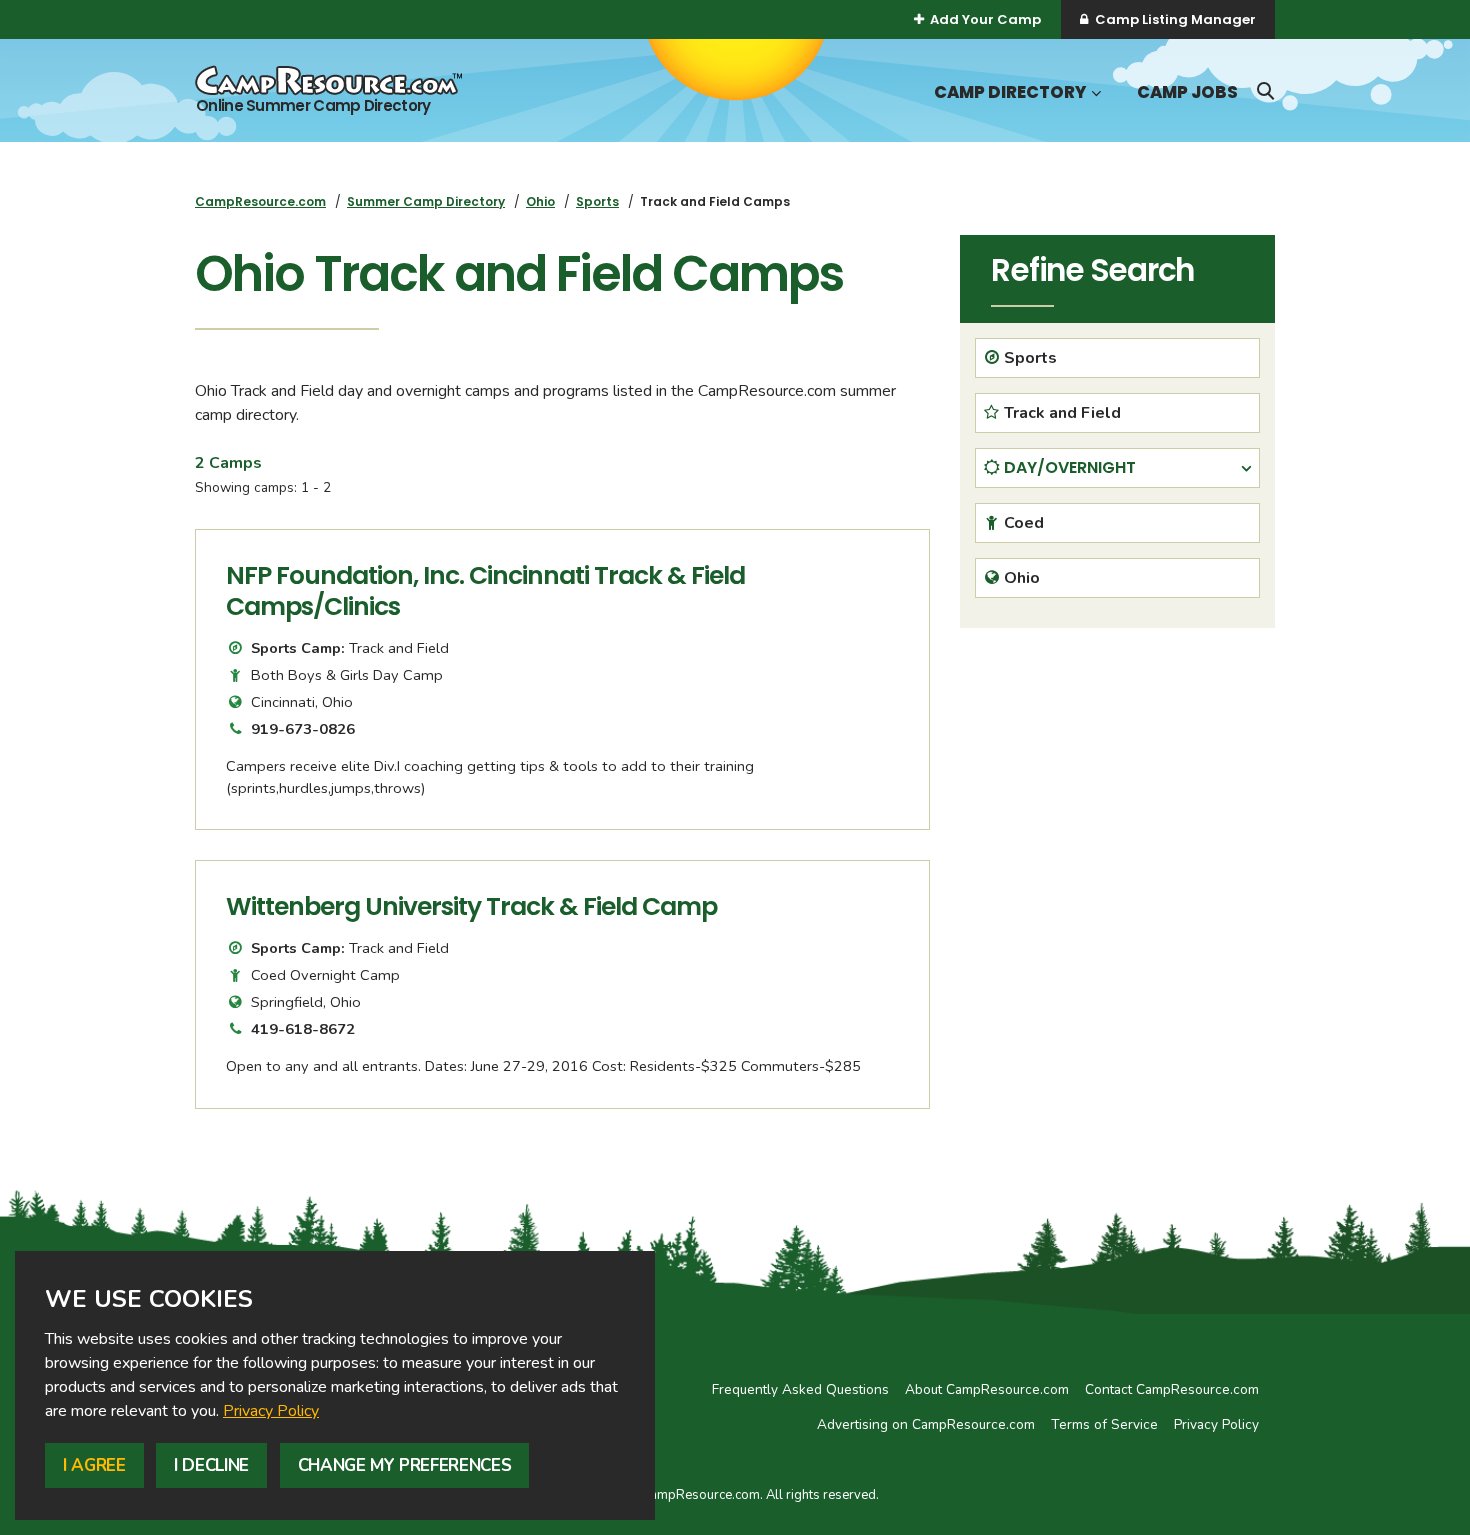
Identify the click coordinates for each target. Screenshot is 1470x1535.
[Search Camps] (1265, 91)
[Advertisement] (1117, 783)
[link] (271, 1411)
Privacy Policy (271, 1411)
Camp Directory (1010, 92)
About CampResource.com (987, 1389)
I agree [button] (94, 1465)
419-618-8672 (303, 1029)
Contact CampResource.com (1172, 1389)
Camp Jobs (1187, 92)
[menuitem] (260, 201)
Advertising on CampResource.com (926, 1424)
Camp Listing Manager (1175, 19)
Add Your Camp (985, 19)
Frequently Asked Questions (800, 1389)
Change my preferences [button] (405, 1465)
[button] (1094, 93)
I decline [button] (211, 1465)
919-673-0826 (303, 729)
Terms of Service (1104, 1424)
